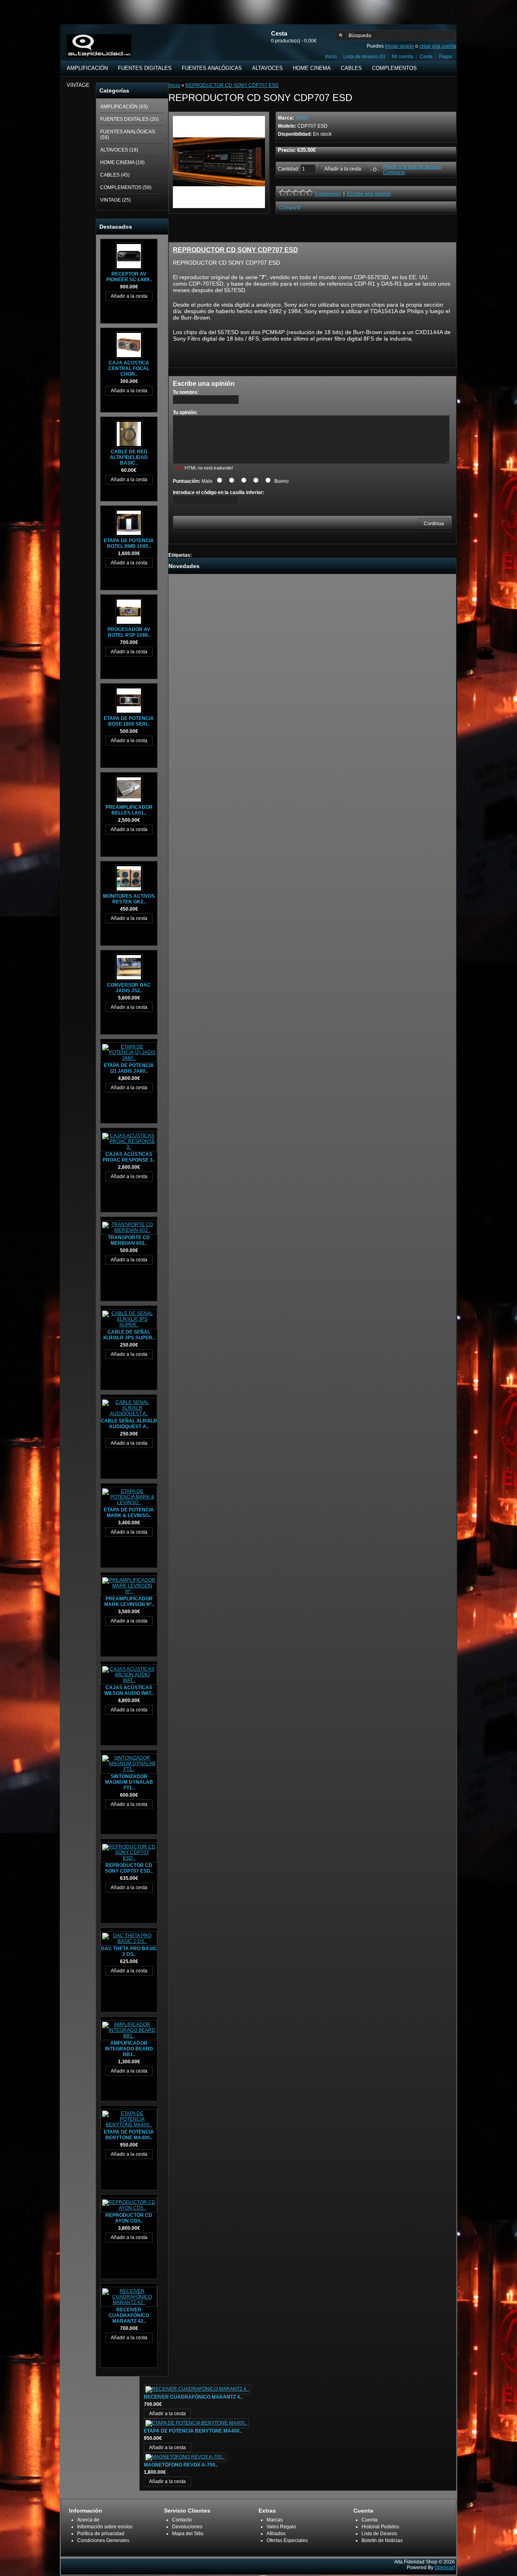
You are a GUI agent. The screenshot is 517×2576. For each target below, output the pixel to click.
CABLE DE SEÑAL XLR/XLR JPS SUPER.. (129, 1335)
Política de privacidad (101, 2534)
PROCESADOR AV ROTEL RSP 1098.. (129, 632)
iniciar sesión (399, 46)
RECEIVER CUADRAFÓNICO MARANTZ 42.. (129, 2315)
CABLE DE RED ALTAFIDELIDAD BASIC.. (129, 457)
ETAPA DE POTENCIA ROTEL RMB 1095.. (129, 543)
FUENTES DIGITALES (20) (129, 119)
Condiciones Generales (103, 2540)
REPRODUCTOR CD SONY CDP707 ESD (232, 85)
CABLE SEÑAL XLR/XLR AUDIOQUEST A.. (129, 1424)
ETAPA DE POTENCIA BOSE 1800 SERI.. (129, 721)
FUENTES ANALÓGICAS (212, 68)
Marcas (275, 2520)
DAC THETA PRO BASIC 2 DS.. (129, 1951)
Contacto (182, 2520)
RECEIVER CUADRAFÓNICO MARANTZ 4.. (193, 2397)
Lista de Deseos (379, 2534)
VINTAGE (78, 85)
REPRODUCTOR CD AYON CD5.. (129, 2218)
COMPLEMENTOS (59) (126, 187)
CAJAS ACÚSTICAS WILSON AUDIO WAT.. (129, 1690)
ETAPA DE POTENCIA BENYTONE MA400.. (129, 2135)
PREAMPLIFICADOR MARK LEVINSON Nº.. (129, 1602)
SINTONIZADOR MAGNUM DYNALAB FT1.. (129, 1782)
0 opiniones (328, 194)
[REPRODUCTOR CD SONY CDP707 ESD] (219, 206)
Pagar (446, 57)
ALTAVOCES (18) (119, 150)
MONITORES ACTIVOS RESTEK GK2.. (129, 899)
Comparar (394, 173)
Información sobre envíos (105, 2527)
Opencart (445, 2568)
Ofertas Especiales (287, 2540)
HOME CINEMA (312, 68)
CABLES (351, 68)
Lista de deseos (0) (364, 57)
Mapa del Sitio (188, 2534)
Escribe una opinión (369, 194)
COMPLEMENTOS (394, 68)
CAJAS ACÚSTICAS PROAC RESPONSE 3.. (129, 1157)
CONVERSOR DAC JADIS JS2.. (129, 988)
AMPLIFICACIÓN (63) (124, 107)
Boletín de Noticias (382, 2540)
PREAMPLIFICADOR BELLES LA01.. (129, 810)
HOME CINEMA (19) (122, 162)
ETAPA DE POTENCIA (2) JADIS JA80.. (129, 1068)
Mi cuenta (402, 57)
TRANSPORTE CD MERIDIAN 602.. (129, 1240)
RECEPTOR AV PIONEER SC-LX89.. (129, 277)
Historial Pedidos (380, 2527)
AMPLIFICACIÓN (87, 68)
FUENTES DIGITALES (145, 68)
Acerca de (88, 2520)
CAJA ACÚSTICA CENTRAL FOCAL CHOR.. (129, 368)
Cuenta (370, 2520)
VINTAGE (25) (116, 200)
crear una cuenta (438, 46)
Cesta (426, 57)
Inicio (331, 57)
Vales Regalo (281, 2527)
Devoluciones (187, 2527)
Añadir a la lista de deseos (412, 167)
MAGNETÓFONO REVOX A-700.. (181, 2465)
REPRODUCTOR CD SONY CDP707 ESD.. (129, 1868)
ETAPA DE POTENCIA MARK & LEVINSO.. (129, 1513)
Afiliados (276, 2534)
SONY (302, 118)
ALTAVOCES (267, 68)
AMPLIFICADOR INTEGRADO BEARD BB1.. (129, 2049)
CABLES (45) (115, 175)
